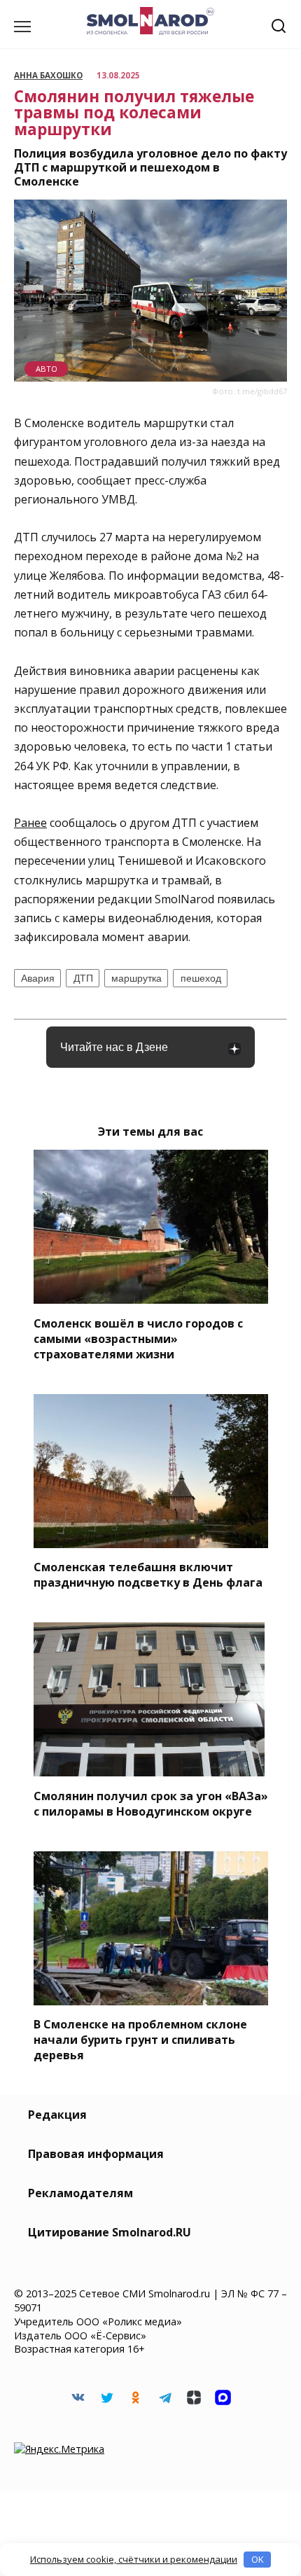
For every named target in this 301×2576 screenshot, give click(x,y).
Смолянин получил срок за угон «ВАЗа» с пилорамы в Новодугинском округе (151, 1803)
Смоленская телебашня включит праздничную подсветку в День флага (148, 1575)
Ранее (30, 823)
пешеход (201, 978)
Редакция (57, 2115)
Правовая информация (96, 2154)
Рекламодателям (80, 2193)
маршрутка (136, 978)
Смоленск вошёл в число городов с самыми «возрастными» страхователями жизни (138, 1338)
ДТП (83, 978)
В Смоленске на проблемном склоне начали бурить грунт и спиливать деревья (140, 2040)
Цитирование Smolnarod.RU (110, 2232)
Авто (47, 369)
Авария (38, 978)
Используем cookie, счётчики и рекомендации (134, 2559)
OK (258, 2559)
